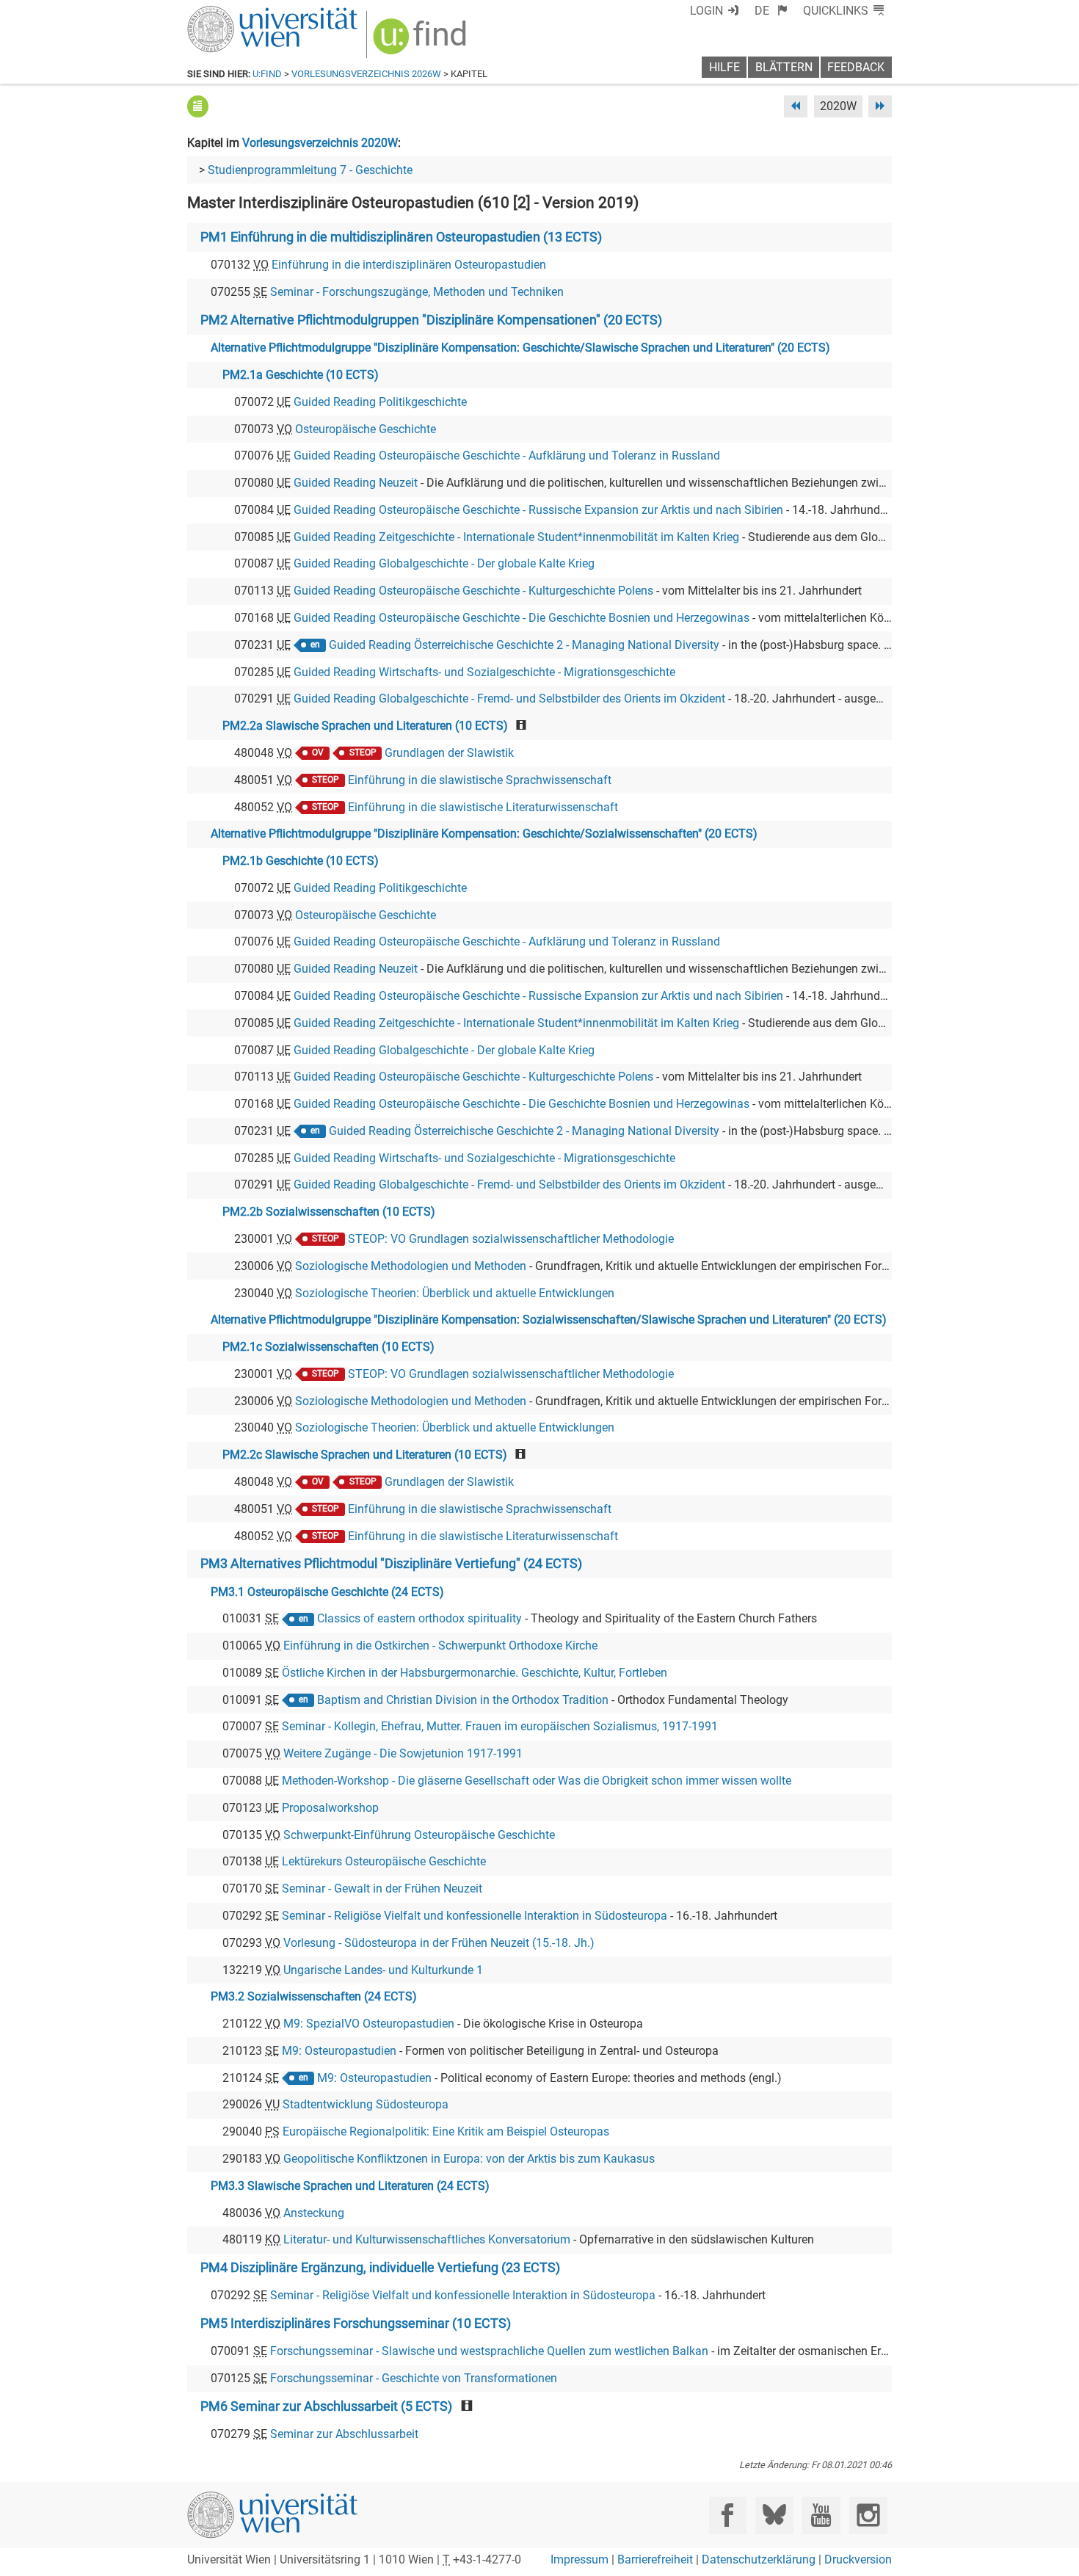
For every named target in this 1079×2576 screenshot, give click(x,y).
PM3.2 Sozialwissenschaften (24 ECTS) (314, 1996)
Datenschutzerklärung (759, 2559)
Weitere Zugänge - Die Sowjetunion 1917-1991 (403, 1753)
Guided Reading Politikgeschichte (380, 402)
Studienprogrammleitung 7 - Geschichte (310, 170)
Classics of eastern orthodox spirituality (419, 1618)
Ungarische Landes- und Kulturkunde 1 (383, 1970)
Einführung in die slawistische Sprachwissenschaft (480, 780)
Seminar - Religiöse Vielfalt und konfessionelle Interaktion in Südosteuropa (475, 1916)
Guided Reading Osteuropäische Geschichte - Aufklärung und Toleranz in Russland (507, 456)
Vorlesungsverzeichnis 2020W (320, 143)
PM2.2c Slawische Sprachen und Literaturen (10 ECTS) (365, 1455)
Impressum (580, 2559)
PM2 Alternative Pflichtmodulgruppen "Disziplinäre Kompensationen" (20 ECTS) (431, 320)
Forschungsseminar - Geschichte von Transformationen (414, 2378)
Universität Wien (238, 13)
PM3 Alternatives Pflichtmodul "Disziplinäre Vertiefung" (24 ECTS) (391, 1564)
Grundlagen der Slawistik (449, 753)
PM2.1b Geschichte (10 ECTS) (301, 861)
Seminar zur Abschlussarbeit (344, 2434)
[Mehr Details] (198, 106)
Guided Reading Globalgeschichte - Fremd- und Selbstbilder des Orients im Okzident (509, 699)
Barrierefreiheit (655, 2559)
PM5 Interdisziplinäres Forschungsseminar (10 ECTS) (356, 2323)
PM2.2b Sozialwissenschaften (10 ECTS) (329, 1212)
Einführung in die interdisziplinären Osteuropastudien (409, 265)
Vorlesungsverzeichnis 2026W (366, 74)
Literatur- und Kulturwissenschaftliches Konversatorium (427, 2239)
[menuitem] (771, 11)
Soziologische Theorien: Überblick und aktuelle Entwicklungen (455, 1293)
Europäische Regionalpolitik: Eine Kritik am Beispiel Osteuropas (446, 2131)
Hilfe (724, 67)
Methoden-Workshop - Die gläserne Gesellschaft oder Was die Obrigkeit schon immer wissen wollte (537, 1781)
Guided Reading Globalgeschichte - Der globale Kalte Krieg (444, 563)
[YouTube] (821, 2515)
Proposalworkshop (330, 1808)
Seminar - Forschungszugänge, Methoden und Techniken (417, 292)
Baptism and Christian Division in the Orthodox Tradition (463, 1700)
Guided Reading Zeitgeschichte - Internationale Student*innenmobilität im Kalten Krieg (516, 537)
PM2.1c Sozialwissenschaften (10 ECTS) (328, 1347)
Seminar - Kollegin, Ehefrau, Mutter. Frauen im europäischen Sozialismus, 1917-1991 (500, 1726)
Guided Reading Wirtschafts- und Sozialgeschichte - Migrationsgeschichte (484, 672)
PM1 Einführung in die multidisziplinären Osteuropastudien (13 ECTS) (401, 237)
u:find (267, 74)
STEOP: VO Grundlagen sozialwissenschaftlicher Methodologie (511, 1239)
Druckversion (858, 2559)
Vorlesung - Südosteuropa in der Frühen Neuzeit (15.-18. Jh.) (439, 1943)
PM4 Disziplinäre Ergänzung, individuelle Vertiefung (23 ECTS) (380, 2268)
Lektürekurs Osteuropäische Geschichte (384, 1861)
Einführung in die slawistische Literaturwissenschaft (483, 807)
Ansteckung (314, 2213)
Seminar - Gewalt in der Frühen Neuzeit (382, 1889)
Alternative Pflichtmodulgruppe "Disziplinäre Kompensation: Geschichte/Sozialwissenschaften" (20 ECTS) (484, 834)
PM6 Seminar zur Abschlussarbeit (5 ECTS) (326, 2406)
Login (706, 11)
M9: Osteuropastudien (339, 2051)
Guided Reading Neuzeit (356, 483)
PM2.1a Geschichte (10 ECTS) (301, 375)
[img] (422, 41)
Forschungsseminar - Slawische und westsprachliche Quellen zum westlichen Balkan (489, 2351)
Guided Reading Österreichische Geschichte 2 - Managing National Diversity (524, 645)
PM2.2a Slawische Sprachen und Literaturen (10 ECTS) (365, 726)
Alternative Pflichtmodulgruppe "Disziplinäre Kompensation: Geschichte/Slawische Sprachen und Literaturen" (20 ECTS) (520, 348)
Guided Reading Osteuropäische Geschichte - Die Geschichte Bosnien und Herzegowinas (522, 618)
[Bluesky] (774, 2515)
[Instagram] (868, 2515)
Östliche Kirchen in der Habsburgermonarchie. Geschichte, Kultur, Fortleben (475, 1673)
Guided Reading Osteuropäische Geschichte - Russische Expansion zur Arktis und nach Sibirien (538, 510)
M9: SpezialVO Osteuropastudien (369, 2024)
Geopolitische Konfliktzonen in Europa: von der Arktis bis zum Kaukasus (469, 2159)
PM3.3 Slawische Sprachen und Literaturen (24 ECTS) (350, 2186)
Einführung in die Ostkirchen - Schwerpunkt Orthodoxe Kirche (440, 1646)
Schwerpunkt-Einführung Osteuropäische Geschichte (419, 1835)
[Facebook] (728, 2515)
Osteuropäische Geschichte (366, 429)
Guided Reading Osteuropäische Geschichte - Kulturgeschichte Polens (473, 591)
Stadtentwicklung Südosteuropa (366, 2104)
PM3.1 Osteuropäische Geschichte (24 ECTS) (327, 1592)
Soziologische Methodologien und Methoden (411, 1266)
